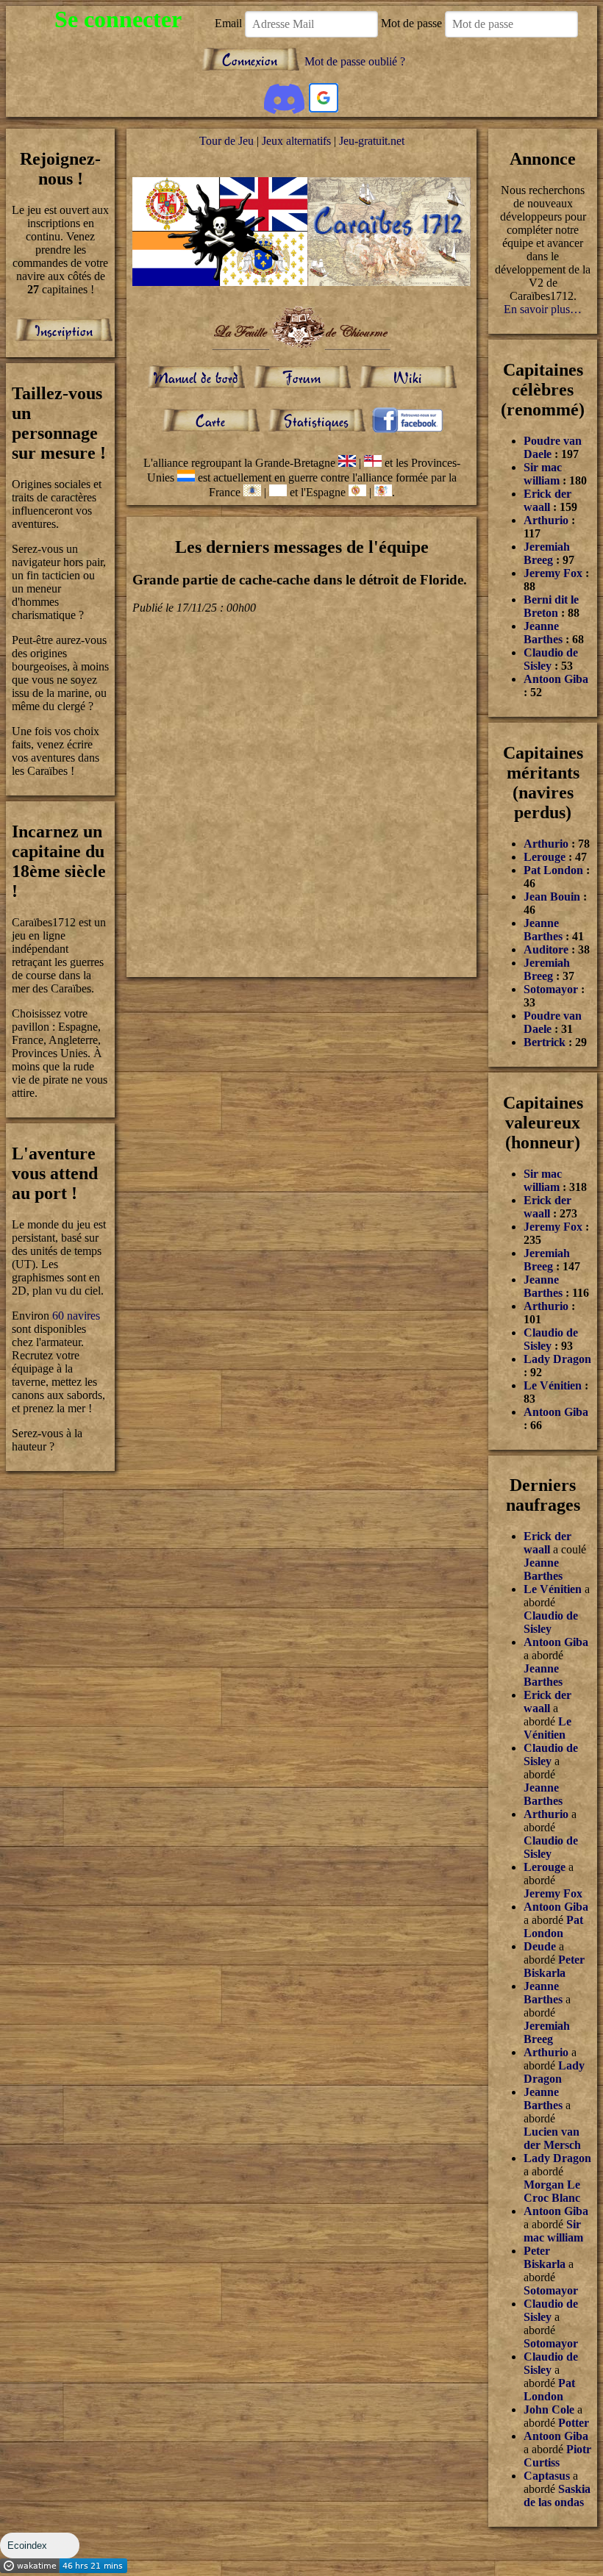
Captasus (547, 2476)
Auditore (546, 949)
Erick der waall (547, 500)
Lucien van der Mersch (552, 2138)
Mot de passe (411, 23)
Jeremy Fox (553, 573)
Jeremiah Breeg (547, 553)
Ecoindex (27, 2545)
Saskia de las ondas (557, 2495)
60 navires (76, 1316)
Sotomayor (551, 989)
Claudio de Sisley (551, 659)
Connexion (250, 60)
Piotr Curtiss (557, 2456)
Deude (540, 1946)
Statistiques (316, 421)
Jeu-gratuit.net (372, 141)
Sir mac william (543, 474)
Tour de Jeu (226, 141)
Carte (210, 421)
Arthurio (546, 520)
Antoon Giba (556, 679)
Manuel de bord (196, 378)
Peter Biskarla (554, 1966)
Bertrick (545, 1042)
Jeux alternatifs (296, 141)
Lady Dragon (557, 1359)
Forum (301, 378)
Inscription (64, 330)
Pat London (553, 870)
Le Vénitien (554, 1385)
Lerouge (545, 857)
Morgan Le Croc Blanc (552, 2191)
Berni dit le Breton (551, 606)
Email (228, 23)
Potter (574, 2423)
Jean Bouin (552, 897)
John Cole (549, 2409)
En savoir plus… (543, 309)
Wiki (408, 378)
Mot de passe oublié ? (355, 61)
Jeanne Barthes (543, 633)
